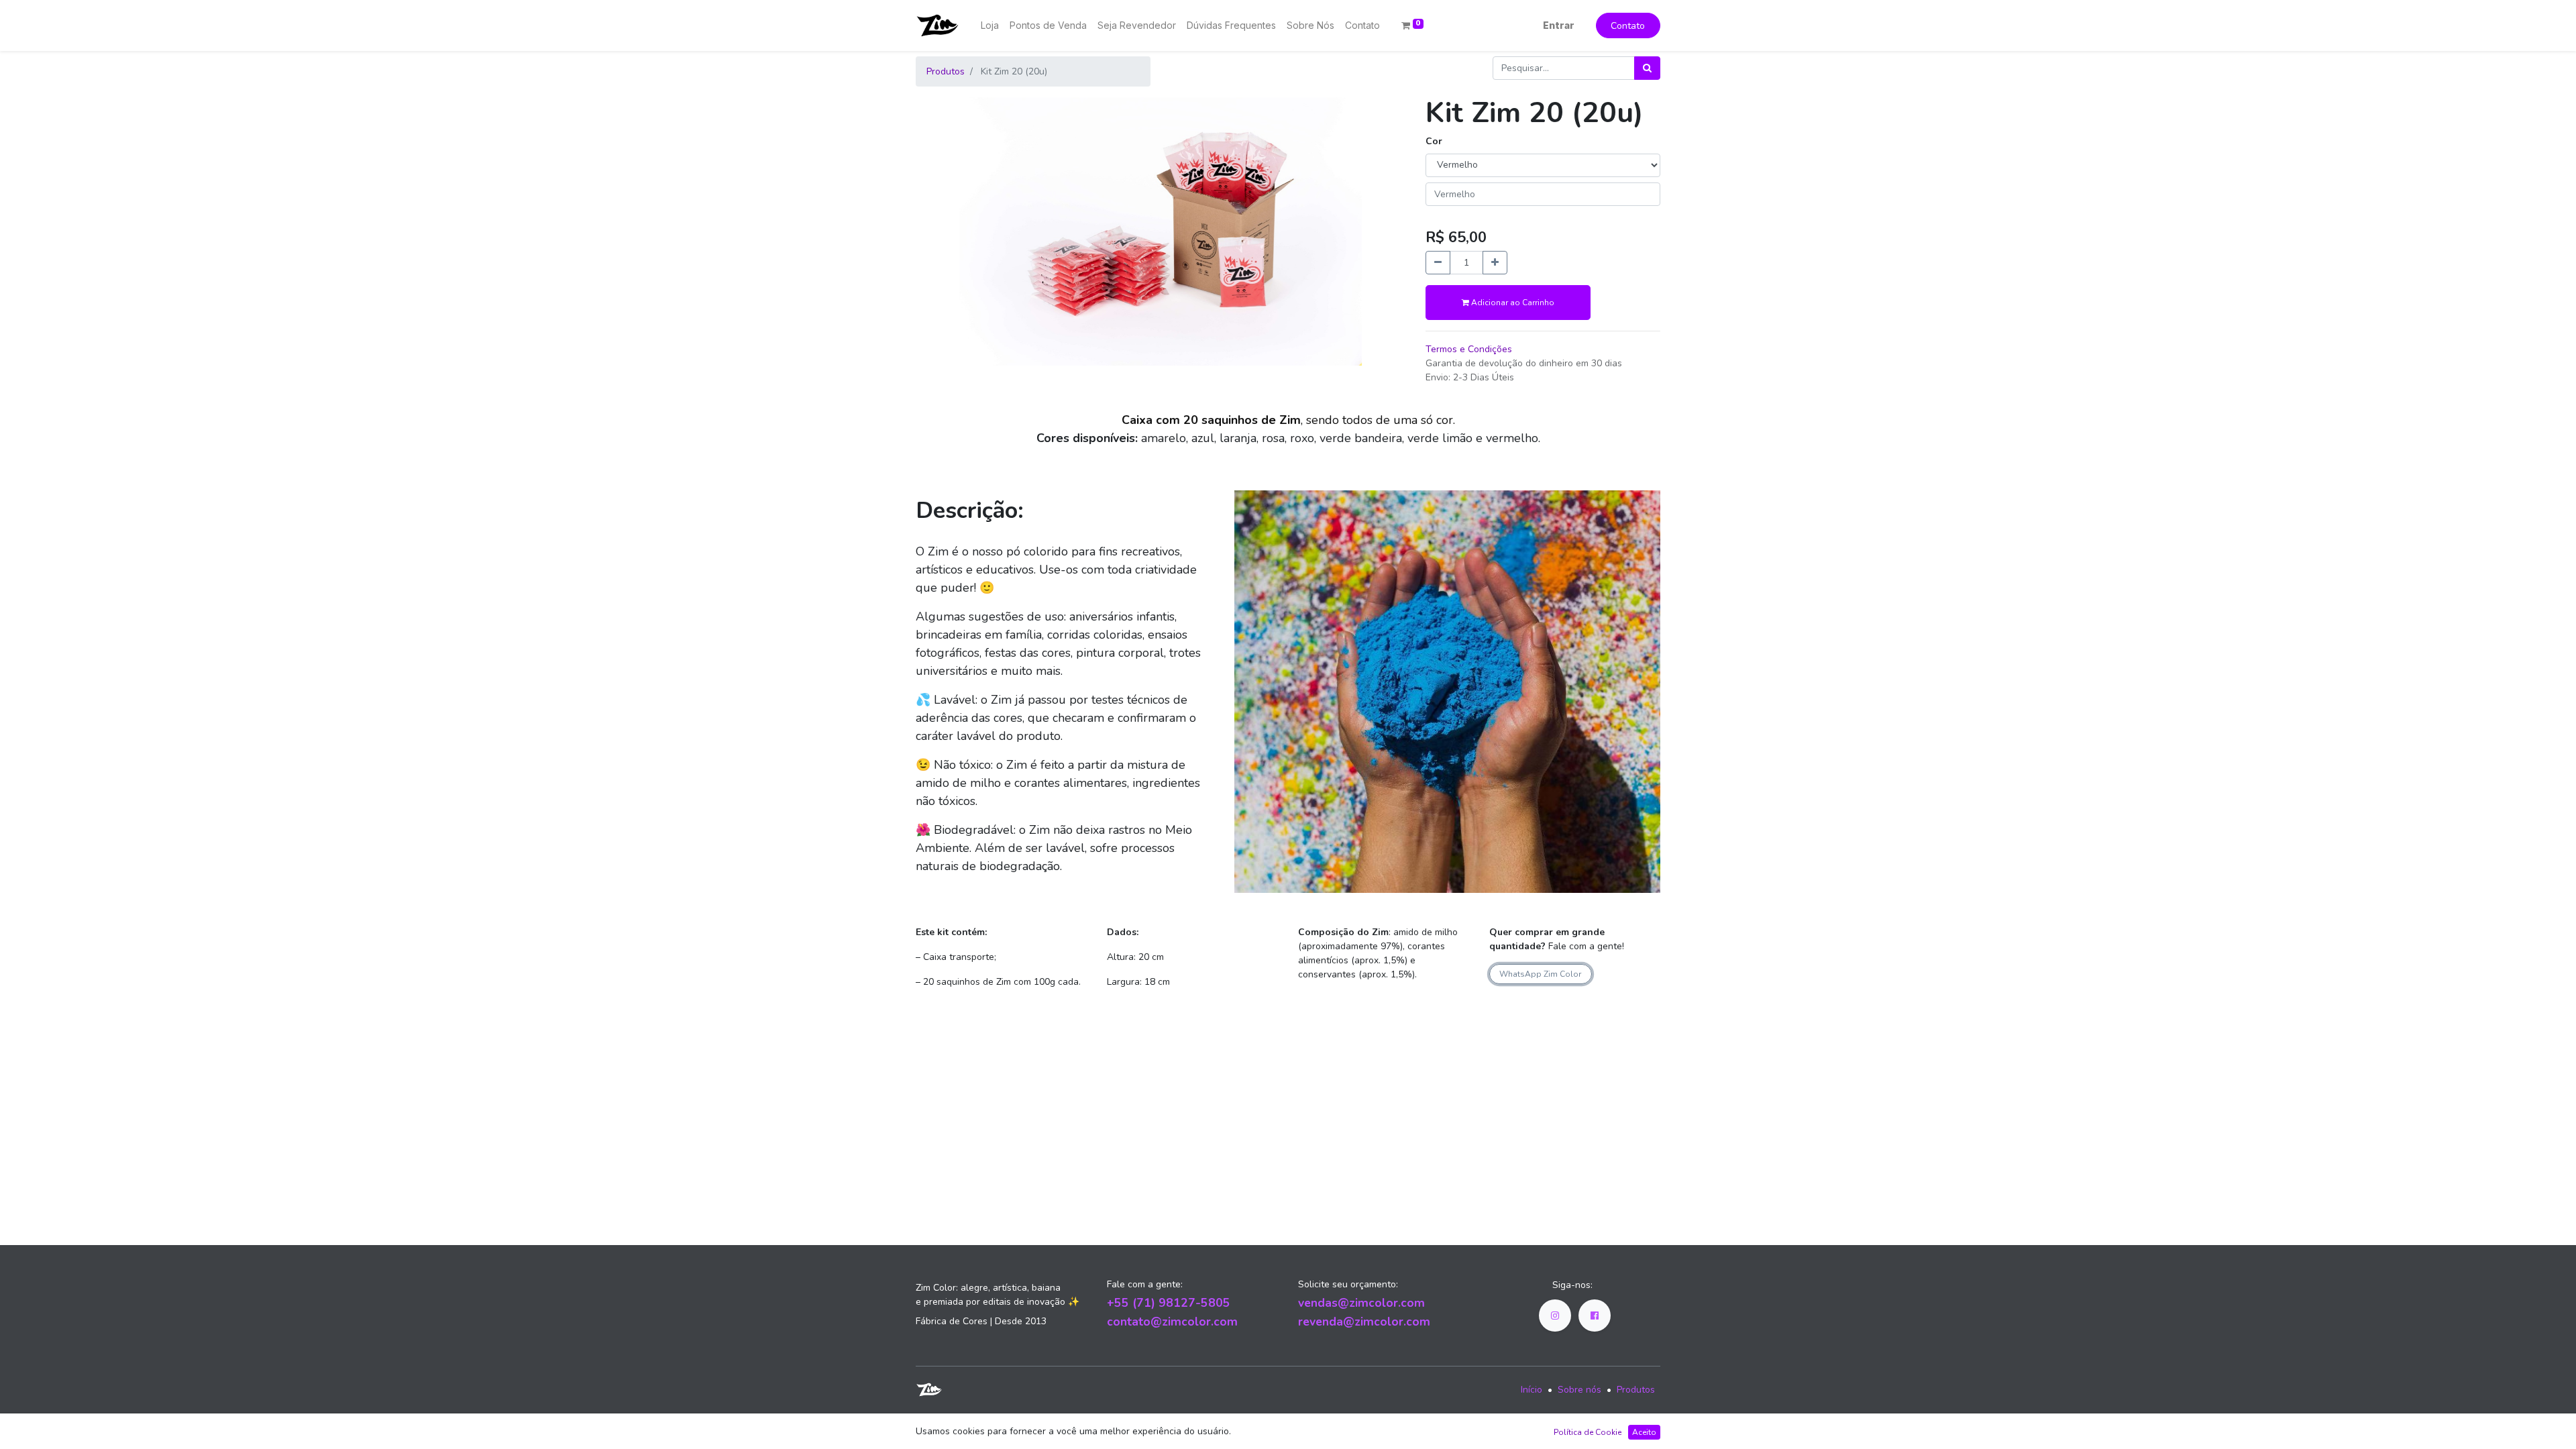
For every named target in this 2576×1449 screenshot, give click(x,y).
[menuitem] (990, 25)
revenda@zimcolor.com (1364, 1322)
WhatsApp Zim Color (1540, 974)
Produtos (946, 71)
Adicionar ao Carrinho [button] (1512, 303)
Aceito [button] (1644, 1432)
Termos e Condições (1469, 349)
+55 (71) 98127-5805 (1169, 1303)
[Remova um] (1438, 263)
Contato (1628, 26)
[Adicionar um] (1495, 263)
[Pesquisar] (1647, 68)
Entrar (1559, 25)
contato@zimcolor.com (1172, 1322)
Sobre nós (1579, 1390)
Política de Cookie (1588, 1432)
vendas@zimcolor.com (1361, 1303)
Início (1532, 1390)
